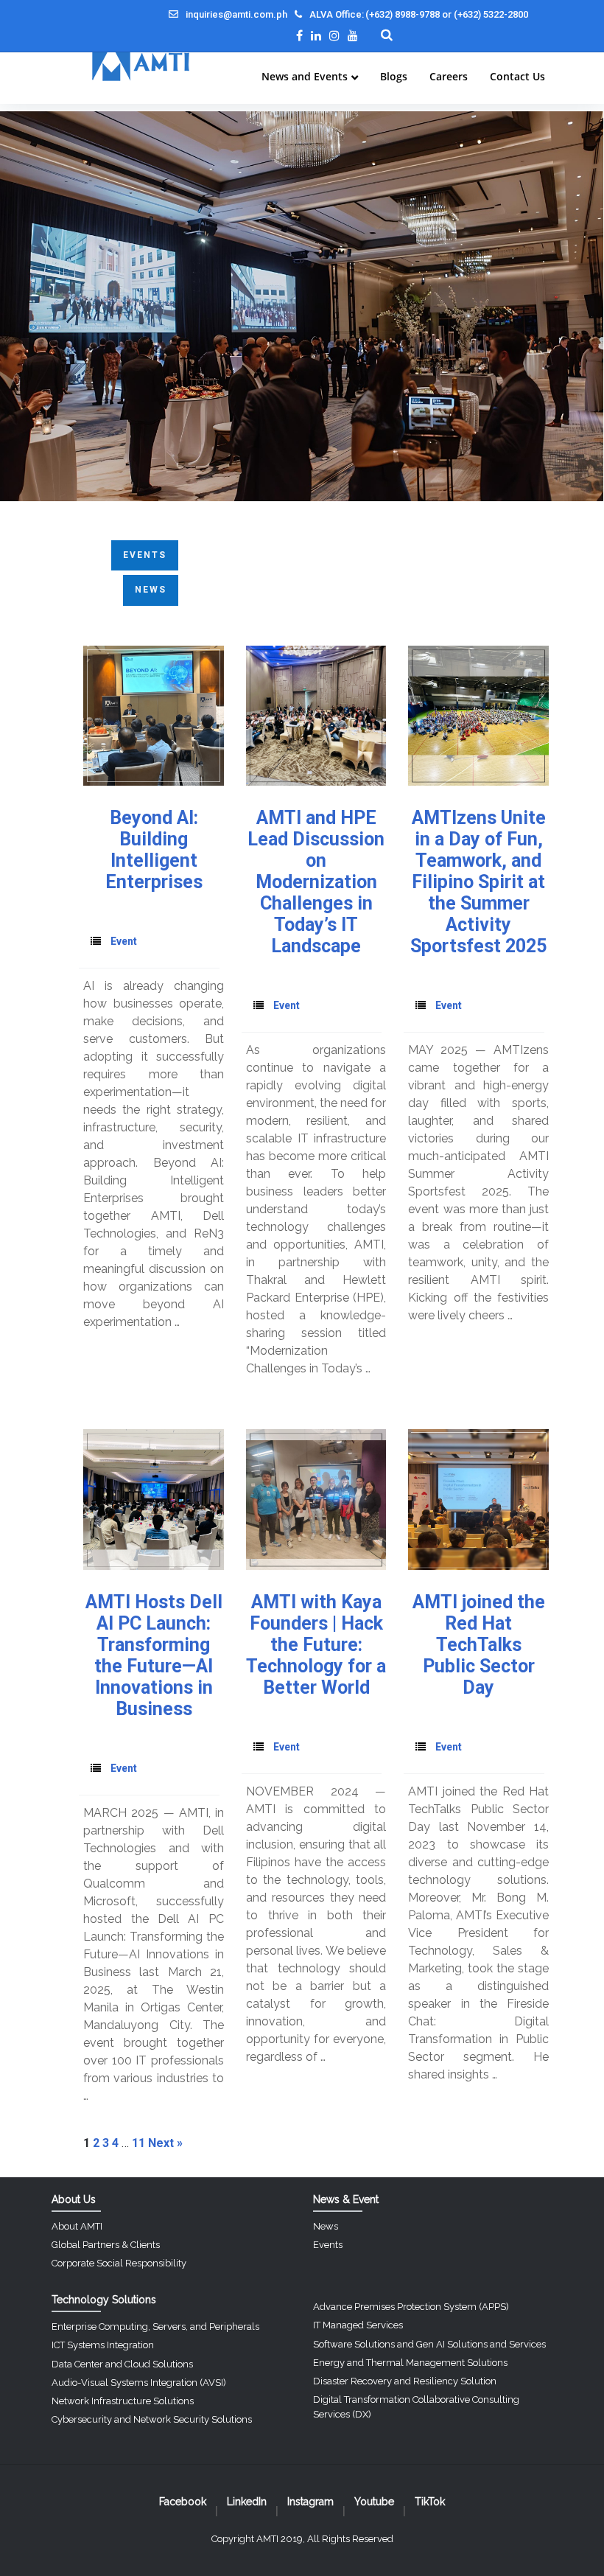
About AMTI (77, 2226)
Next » (165, 2143)
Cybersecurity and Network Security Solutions (152, 2419)
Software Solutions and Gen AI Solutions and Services (429, 2344)
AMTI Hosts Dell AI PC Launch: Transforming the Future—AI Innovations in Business (154, 1655)
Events (328, 2245)
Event (124, 941)
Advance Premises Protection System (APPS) (411, 2307)
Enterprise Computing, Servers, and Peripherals (155, 2327)
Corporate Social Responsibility (119, 2263)
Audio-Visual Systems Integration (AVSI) (139, 2383)
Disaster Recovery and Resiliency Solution (405, 2381)
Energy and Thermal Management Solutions (410, 2363)
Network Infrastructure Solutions (123, 2401)
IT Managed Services (358, 2325)
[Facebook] (299, 35)
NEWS (151, 590)
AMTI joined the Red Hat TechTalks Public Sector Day (479, 1645)
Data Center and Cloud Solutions (122, 2364)
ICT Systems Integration (103, 2345)
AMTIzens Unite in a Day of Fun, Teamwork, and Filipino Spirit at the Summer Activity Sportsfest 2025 (478, 882)
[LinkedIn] (316, 35)
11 (138, 2143)
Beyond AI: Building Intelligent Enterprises (154, 850)
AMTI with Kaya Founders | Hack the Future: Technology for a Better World (316, 1645)
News (326, 2226)
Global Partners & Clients (106, 2245)
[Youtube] (353, 35)
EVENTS (145, 555)
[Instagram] (334, 35)
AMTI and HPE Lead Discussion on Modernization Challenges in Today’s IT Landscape (316, 882)
